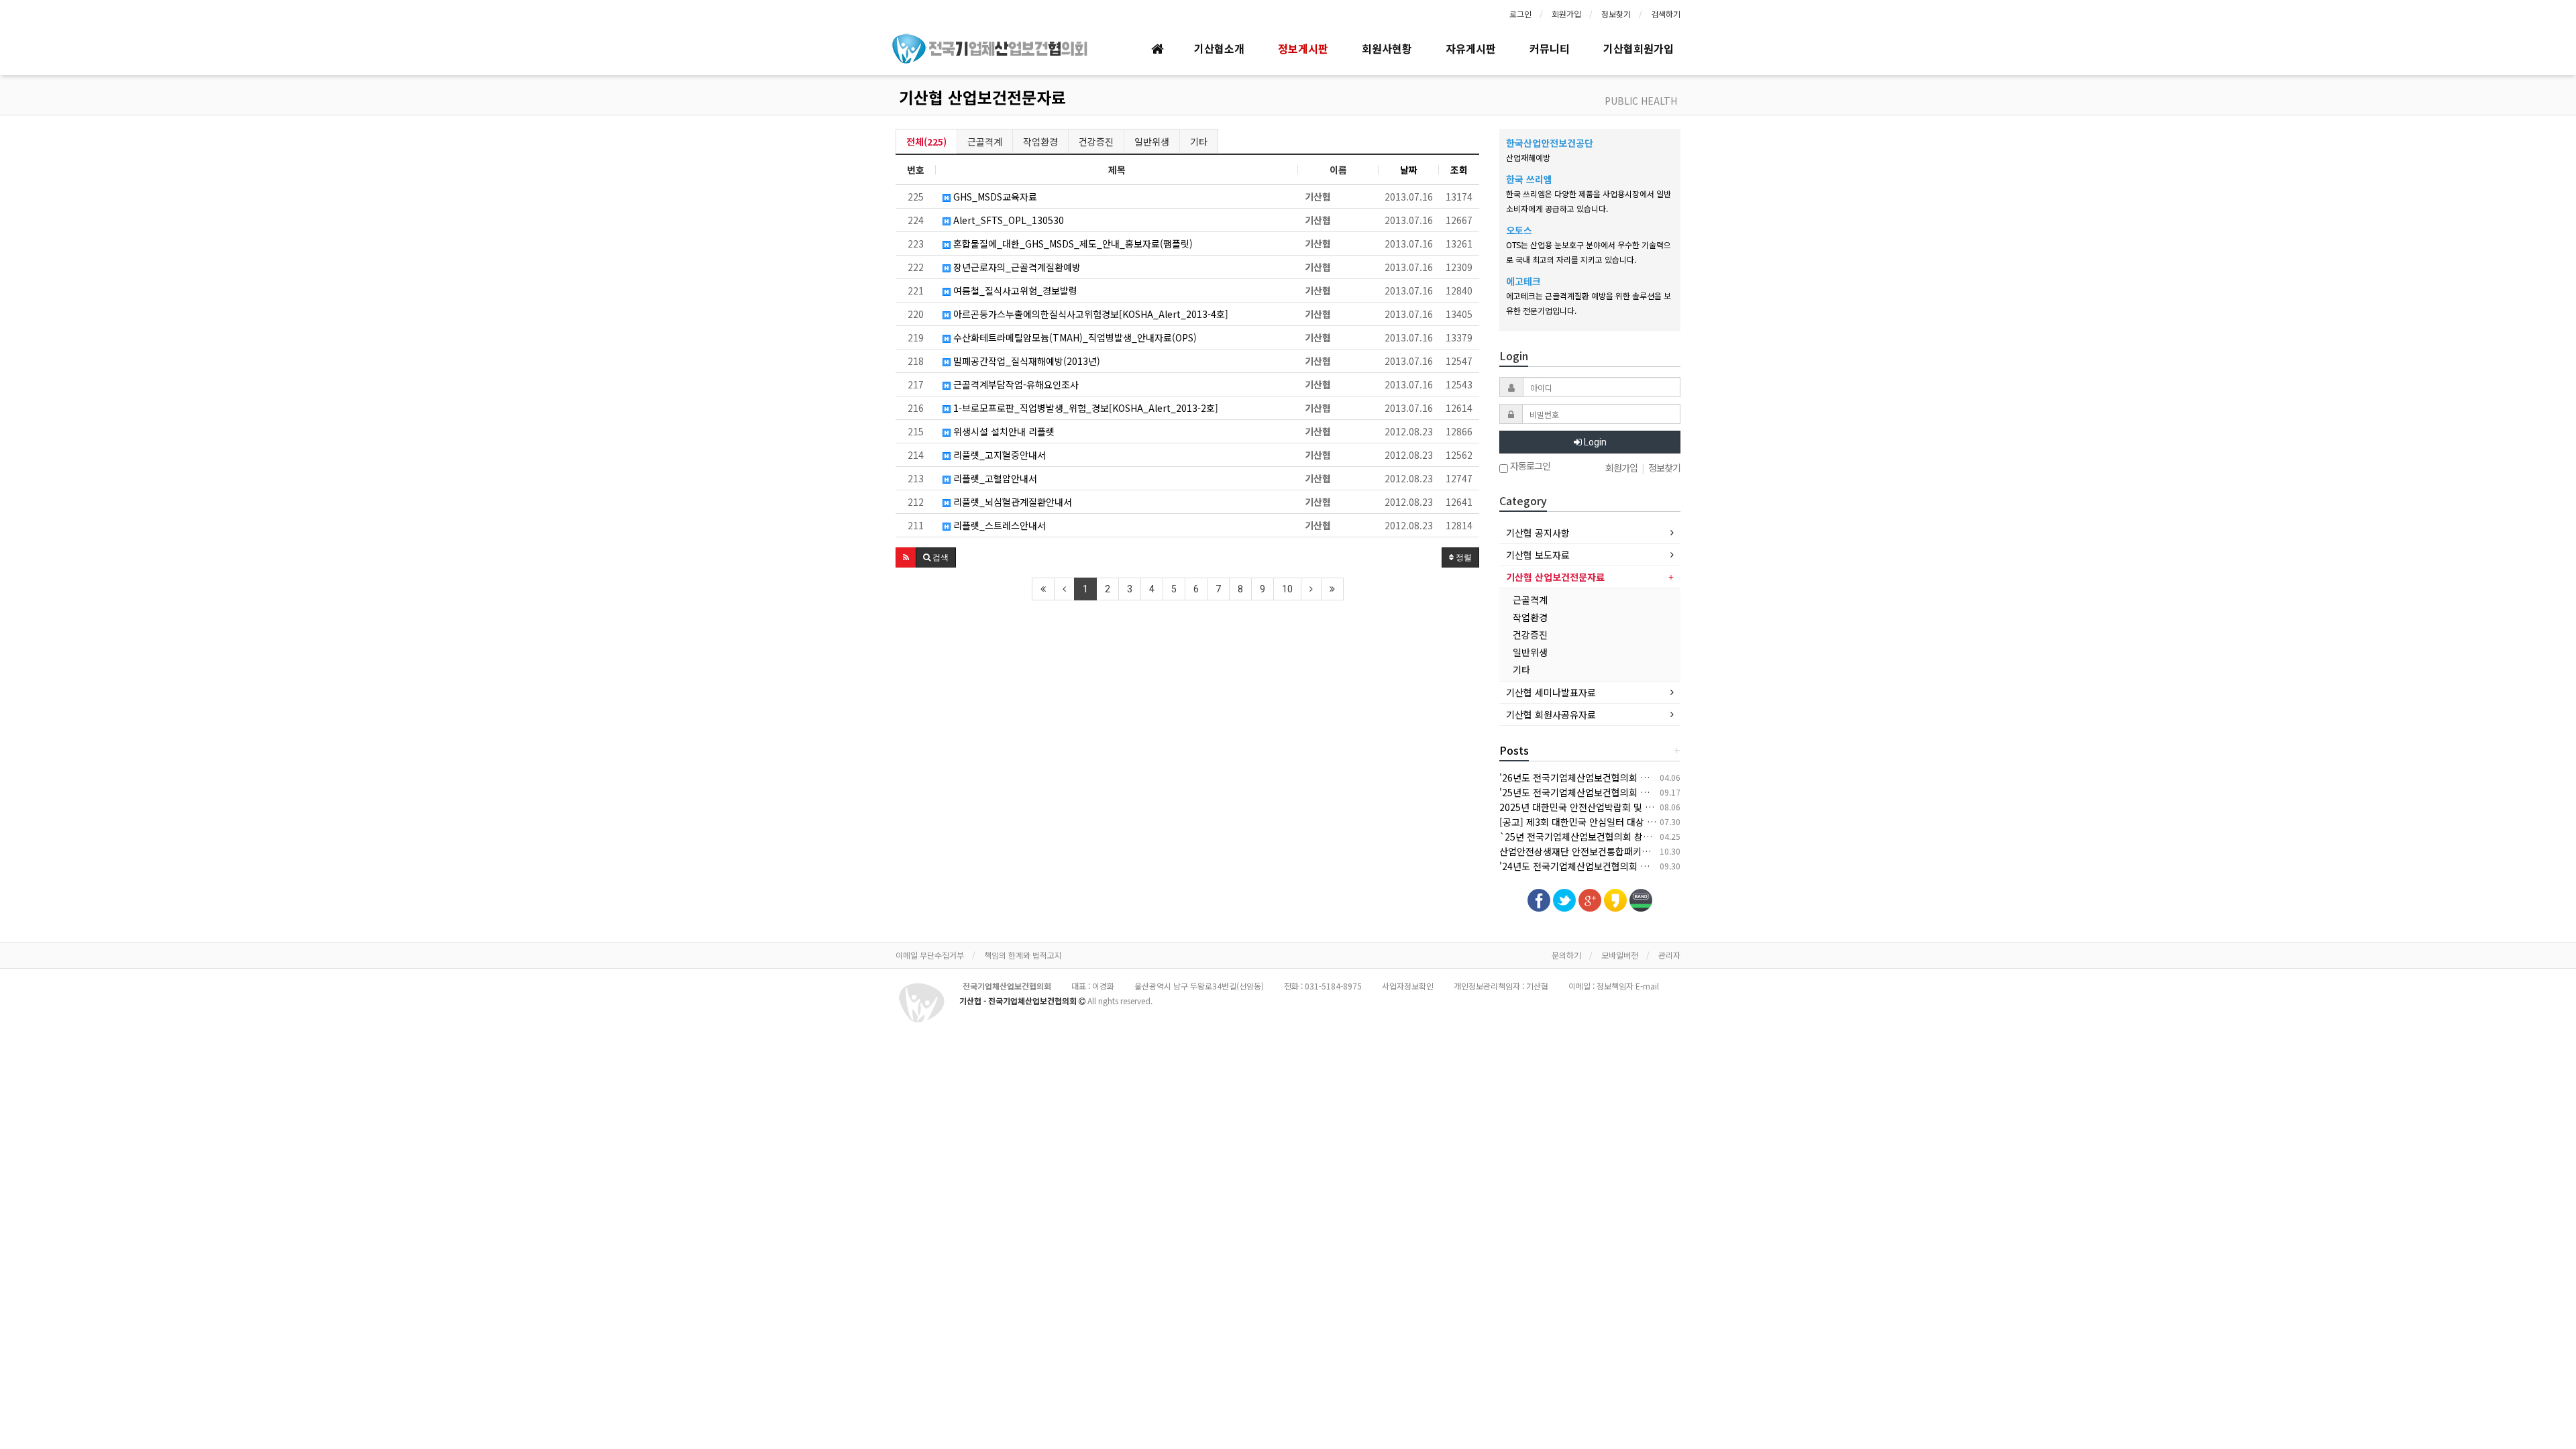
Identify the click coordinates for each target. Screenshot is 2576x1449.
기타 (1199, 142)
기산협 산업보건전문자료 (982, 97)
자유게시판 (1471, 48)
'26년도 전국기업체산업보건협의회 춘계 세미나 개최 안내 (1613, 777)
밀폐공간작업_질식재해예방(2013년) (1025, 361)
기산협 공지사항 (1538, 533)
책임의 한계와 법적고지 (1023, 955)
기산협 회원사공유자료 (1551, 714)
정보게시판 (1303, 48)
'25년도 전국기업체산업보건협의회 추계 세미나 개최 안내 (1613, 792)
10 (1287, 589)
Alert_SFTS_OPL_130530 (1007, 220)
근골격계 (985, 142)
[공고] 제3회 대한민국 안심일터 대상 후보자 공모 (1596, 822)
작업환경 (1040, 142)
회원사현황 (1387, 48)
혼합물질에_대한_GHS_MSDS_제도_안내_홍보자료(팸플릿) (1072, 244)
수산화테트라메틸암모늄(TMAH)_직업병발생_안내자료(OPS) (1074, 337)
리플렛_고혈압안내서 (994, 478)
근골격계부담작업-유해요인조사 (1015, 384)
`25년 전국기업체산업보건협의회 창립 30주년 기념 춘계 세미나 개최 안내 (1646, 837)
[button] (906, 557)
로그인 (1520, 14)
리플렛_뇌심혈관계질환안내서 (1011, 502)
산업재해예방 (1528, 157)
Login (1594, 442)
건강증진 (1096, 142)
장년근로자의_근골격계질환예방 (1016, 267)
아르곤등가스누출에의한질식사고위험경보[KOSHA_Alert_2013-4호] (1089, 314)
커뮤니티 (1550, 48)
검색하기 (1666, 14)
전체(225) (926, 142)
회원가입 (1566, 14)
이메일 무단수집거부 (930, 955)
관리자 (1669, 955)
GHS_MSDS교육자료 (994, 197)
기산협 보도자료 (1538, 555)
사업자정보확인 (1408, 986)
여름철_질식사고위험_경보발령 (1014, 290)
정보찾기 (1616, 14)
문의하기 (1566, 955)
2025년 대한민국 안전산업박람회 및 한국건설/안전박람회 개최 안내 (1633, 807)
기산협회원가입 (1639, 48)
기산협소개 (1219, 48)
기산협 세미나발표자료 (1551, 692)
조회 (1459, 170)
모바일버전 (1620, 955)
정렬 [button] (1463, 557)
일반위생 (1152, 142)
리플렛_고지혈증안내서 (998, 455)
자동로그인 (1529, 467)
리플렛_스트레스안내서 (998, 525)
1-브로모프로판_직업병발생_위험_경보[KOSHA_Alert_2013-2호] (1084, 408)
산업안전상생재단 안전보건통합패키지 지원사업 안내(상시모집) (1624, 851)
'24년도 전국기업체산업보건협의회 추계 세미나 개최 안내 (1613, 866)
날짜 (1409, 170)
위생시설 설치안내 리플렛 (1003, 431)
